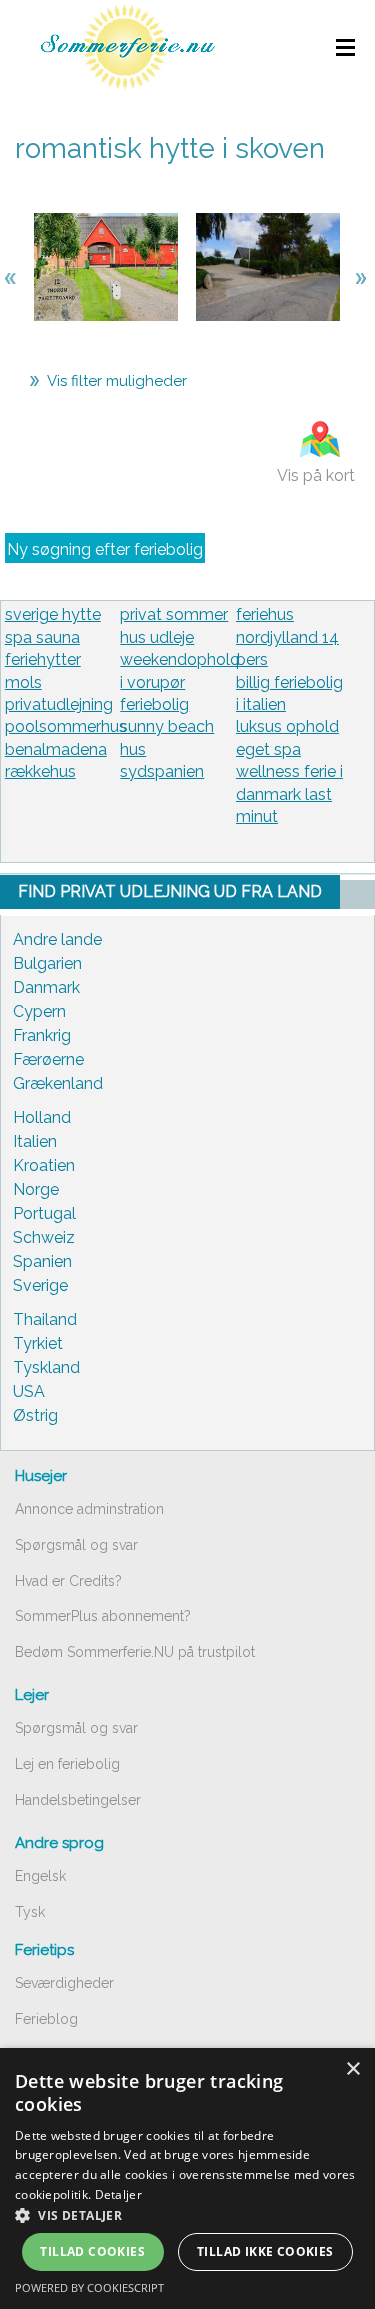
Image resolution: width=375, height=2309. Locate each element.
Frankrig (42, 1035)
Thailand (45, 1319)
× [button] (352, 2069)
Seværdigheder (64, 1983)
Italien (35, 1141)
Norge (36, 1189)
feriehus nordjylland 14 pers (287, 637)
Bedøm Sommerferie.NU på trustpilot (135, 1652)
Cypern (39, 1011)
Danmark (46, 987)
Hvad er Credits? (68, 1581)
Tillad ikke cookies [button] (265, 2251)
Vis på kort (316, 475)
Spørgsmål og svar (76, 1545)
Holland (42, 1117)
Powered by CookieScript (89, 2287)
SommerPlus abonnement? (103, 1616)
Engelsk (40, 1876)
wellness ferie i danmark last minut (289, 794)
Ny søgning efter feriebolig (105, 549)
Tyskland (46, 1367)
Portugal (44, 1213)
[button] (187, 2215)
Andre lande (57, 939)
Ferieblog (46, 2019)
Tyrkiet (38, 1343)
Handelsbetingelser (78, 1800)
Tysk (30, 1912)
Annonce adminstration (89, 1509)
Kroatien (44, 1165)
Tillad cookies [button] (92, 2251)
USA (29, 1391)
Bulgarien (47, 963)
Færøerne (48, 1059)
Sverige (40, 1285)
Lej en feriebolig (67, 1764)
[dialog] (187, 2178)
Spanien (42, 1261)
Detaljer (118, 2194)
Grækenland (58, 1083)
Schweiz (44, 1237)
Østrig (35, 1415)
